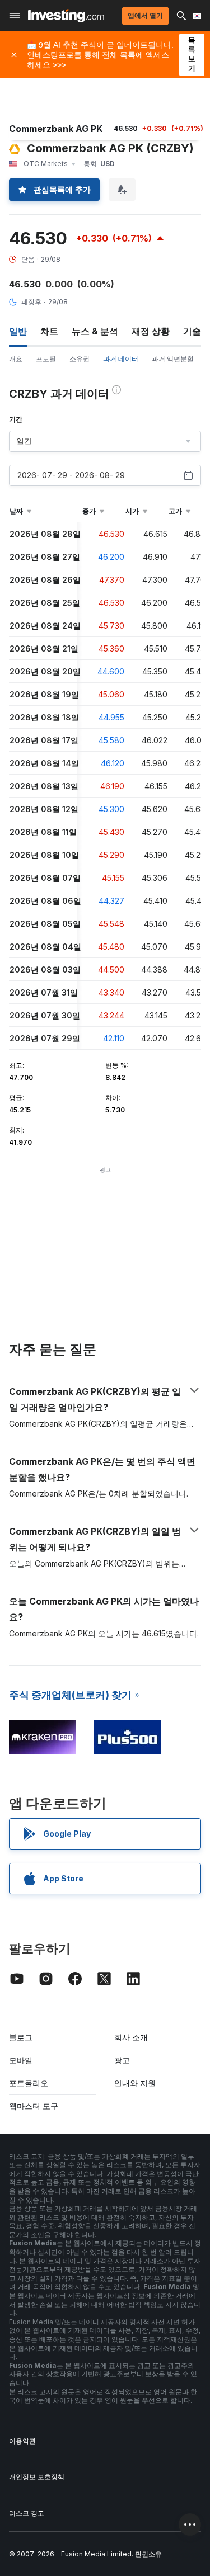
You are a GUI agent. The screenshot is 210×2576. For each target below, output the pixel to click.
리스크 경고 (27, 2513)
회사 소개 (131, 2037)
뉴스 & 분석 (95, 331)
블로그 (21, 2037)
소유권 (80, 359)
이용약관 (22, 2441)
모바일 (21, 2060)
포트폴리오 (29, 2083)
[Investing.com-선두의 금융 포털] (66, 16)
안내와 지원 (135, 2083)
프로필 (46, 359)
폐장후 (31, 302)
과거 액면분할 (173, 359)
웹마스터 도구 (34, 2106)
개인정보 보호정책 (37, 2477)
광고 (122, 2060)
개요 (16, 359)
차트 (49, 331)
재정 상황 (151, 331)
